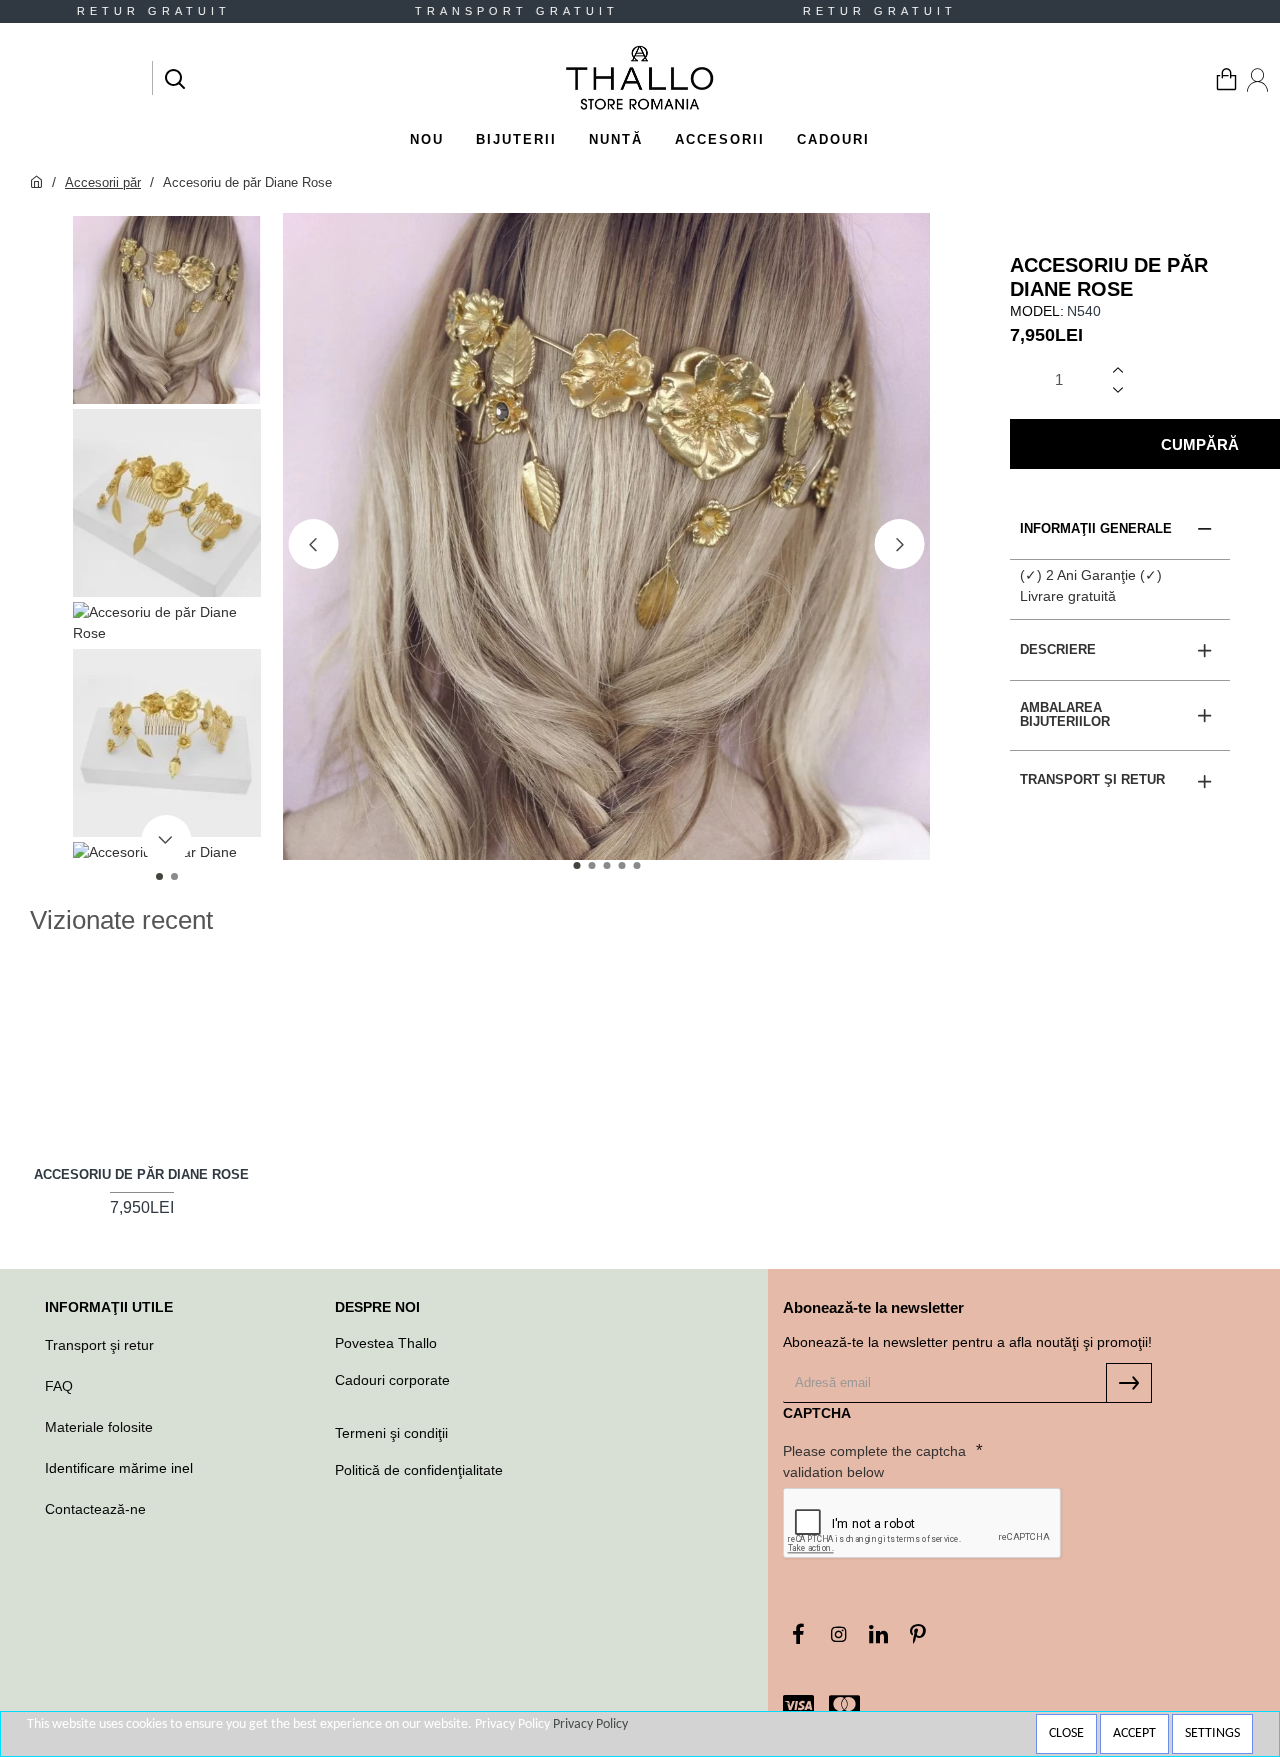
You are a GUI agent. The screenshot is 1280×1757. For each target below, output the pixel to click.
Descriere (1058, 649)
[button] (313, 544)
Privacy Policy (590, 1724)
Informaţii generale (1096, 528)
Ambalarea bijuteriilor (1065, 714)
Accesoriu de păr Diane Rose (141, 1174)
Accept (1134, 1733)
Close (1066, 1733)
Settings (1212, 1733)
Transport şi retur (1092, 779)
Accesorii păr (103, 182)
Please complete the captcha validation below (874, 1461)
